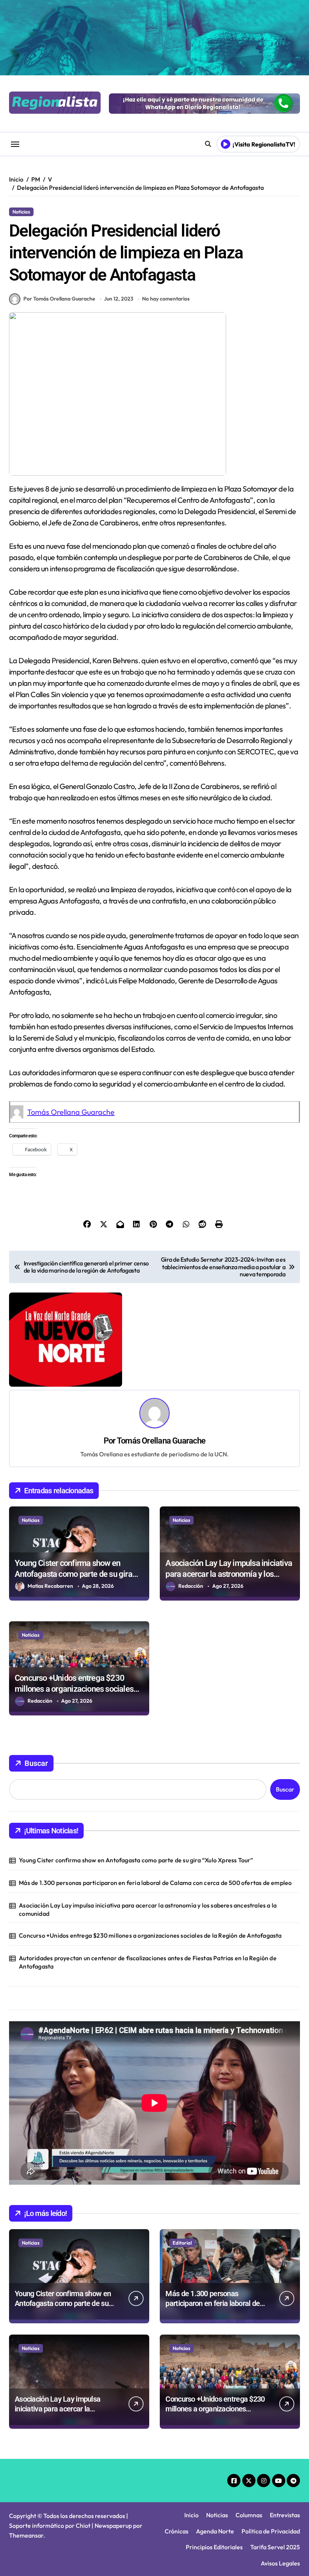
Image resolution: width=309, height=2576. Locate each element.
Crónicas (177, 2531)
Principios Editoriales (214, 2547)
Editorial (182, 2243)
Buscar (36, 1763)
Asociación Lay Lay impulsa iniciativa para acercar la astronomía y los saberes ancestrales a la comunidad (229, 1574)
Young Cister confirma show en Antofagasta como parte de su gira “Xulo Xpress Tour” (73, 1574)
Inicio (191, 2515)
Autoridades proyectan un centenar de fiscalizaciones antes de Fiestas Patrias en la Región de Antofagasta (148, 1962)
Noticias (21, 212)
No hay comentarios (166, 299)
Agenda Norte (215, 2531)
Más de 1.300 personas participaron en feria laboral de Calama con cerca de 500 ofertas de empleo (155, 1883)
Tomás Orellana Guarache (71, 1112)
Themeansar (26, 2535)
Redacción (191, 1586)
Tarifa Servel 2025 (275, 2547)
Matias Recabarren (50, 1586)
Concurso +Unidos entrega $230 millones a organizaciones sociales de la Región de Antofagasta (74, 1689)
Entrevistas (285, 2515)
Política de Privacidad (271, 2531)
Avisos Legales (280, 2563)
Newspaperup (113, 2526)
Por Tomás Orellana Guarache (59, 299)
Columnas (249, 2515)
